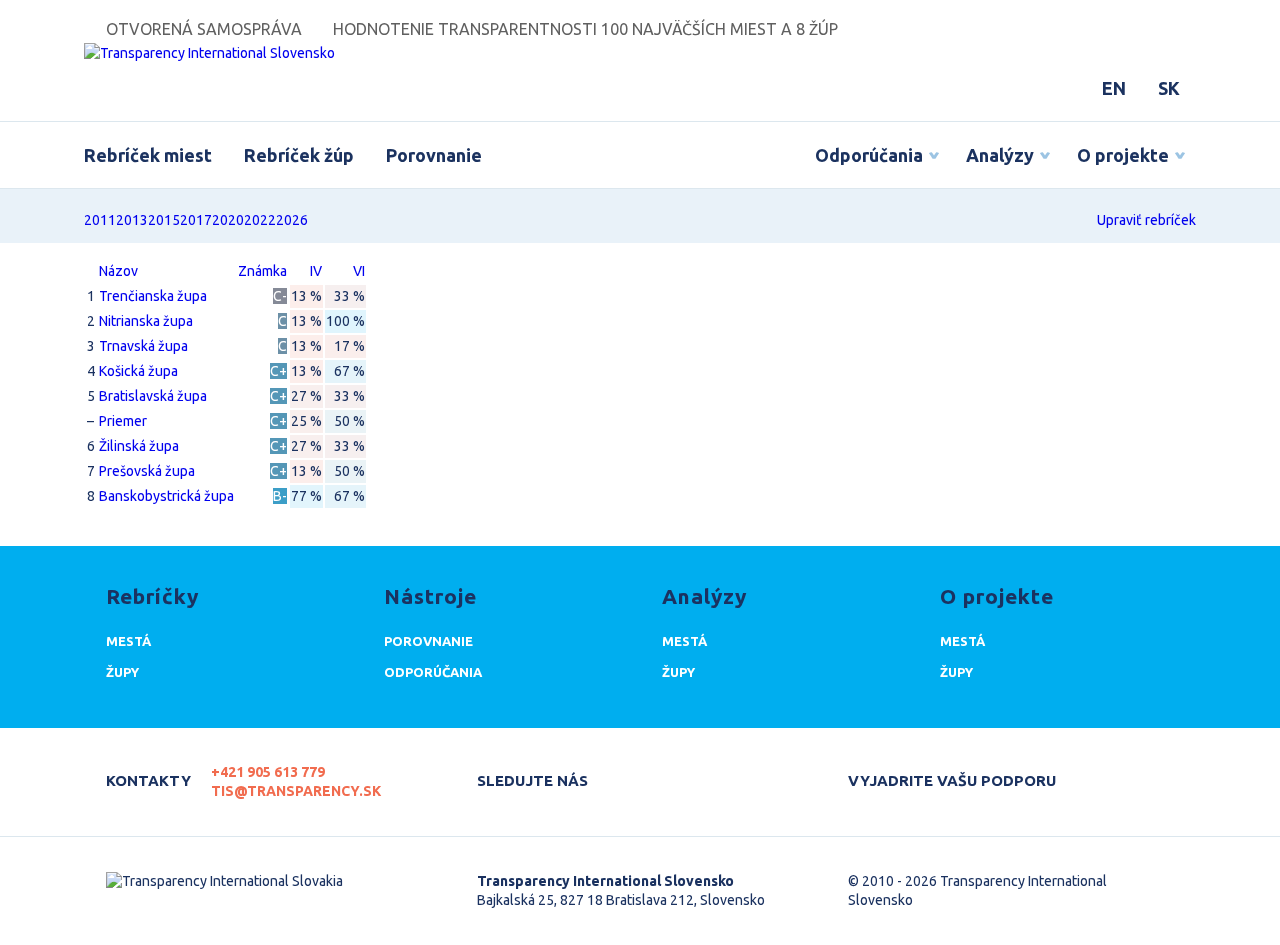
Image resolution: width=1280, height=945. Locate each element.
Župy (122, 672)
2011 (100, 220)
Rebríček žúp (299, 155)
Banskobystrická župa (166, 496)
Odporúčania (869, 155)
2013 (132, 220)
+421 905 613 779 (268, 772)
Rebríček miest (148, 155)
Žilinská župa (139, 446)
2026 (292, 220)
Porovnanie (434, 155)
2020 (228, 220)
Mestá (128, 641)
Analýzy (1000, 155)
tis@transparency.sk (296, 791)
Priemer (123, 421)
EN (1114, 88)
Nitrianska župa (146, 321)
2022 (260, 220)
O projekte (1123, 155)
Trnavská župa (143, 346)
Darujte (1108, 772)
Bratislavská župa (153, 396)
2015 (164, 220)
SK (1169, 88)
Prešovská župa (147, 471)
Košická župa (138, 371)
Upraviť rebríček (1146, 220)
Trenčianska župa (153, 296)
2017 (196, 220)
